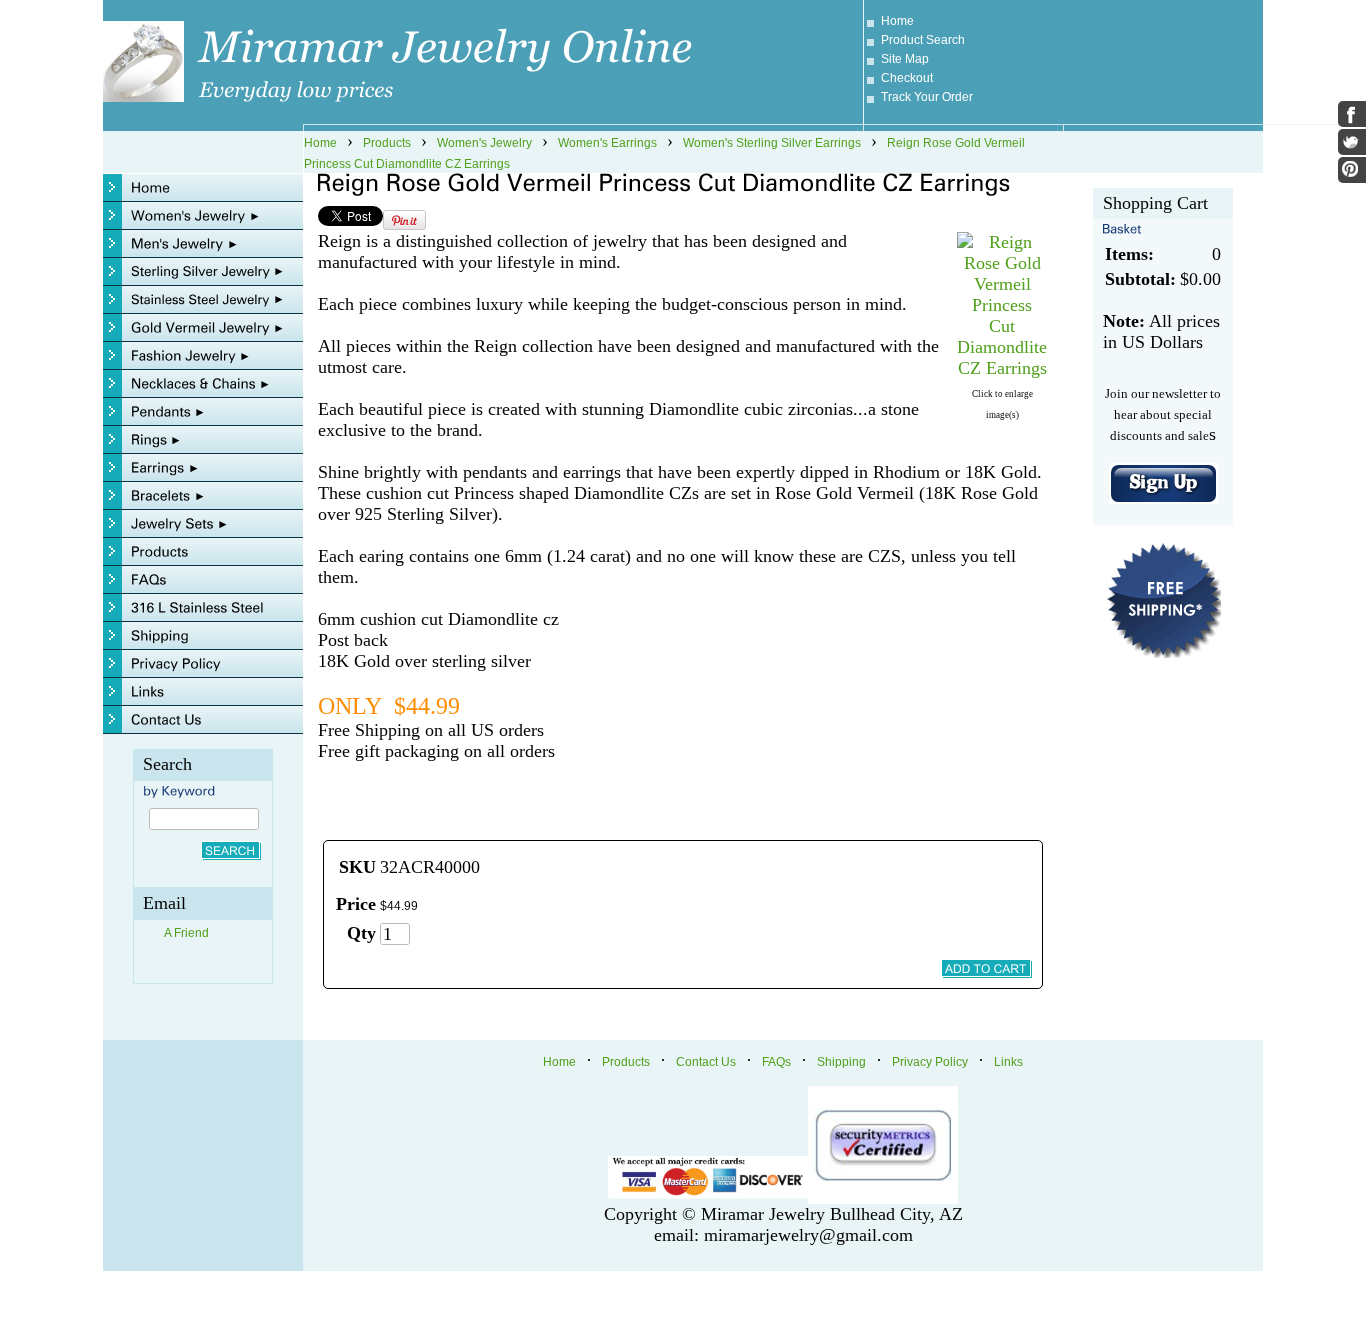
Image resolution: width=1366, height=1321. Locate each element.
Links (1008, 1062)
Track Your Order (927, 97)
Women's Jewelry (484, 143)
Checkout (907, 78)
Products (387, 143)
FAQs (776, 1062)
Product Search (923, 40)
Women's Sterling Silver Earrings (772, 143)
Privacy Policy (930, 1062)
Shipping (841, 1062)
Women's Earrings (607, 143)
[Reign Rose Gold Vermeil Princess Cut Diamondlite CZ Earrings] (1002, 368)
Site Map (905, 59)
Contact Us (706, 1062)
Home (897, 21)
